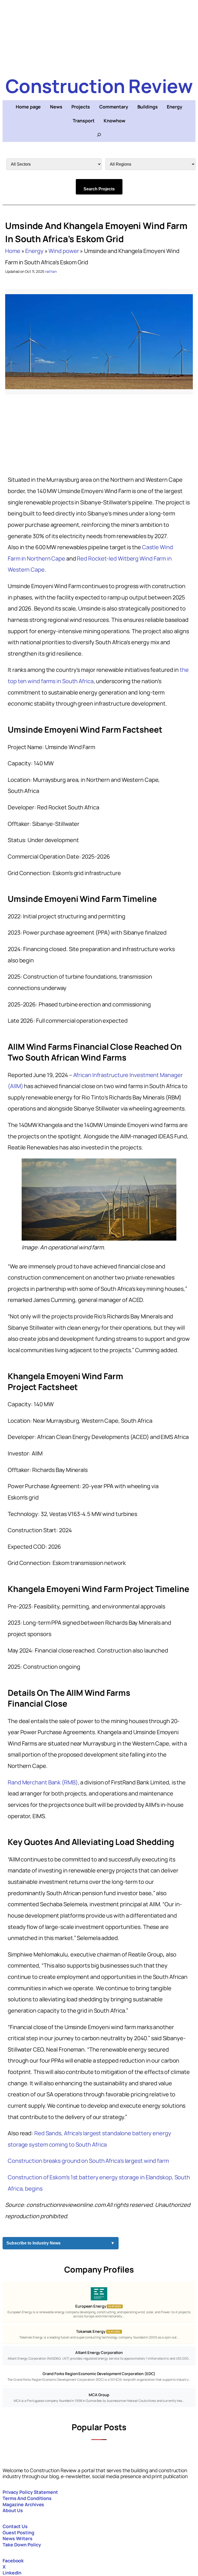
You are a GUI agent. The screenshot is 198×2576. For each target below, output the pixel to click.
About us (13, 2510)
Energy (34, 251)
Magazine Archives (23, 2504)
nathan (51, 271)
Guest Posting (18, 2532)
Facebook (13, 2561)
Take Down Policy (22, 2545)
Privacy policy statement (30, 2492)
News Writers (18, 2538)
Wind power (64, 251)
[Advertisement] (99, 36)
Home (13, 251)
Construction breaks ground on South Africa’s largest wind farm (88, 2161)
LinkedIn (12, 2573)
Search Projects (99, 189)
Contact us (15, 2526)
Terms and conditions (27, 2498)
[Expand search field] (99, 135)
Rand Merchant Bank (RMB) (43, 1782)
